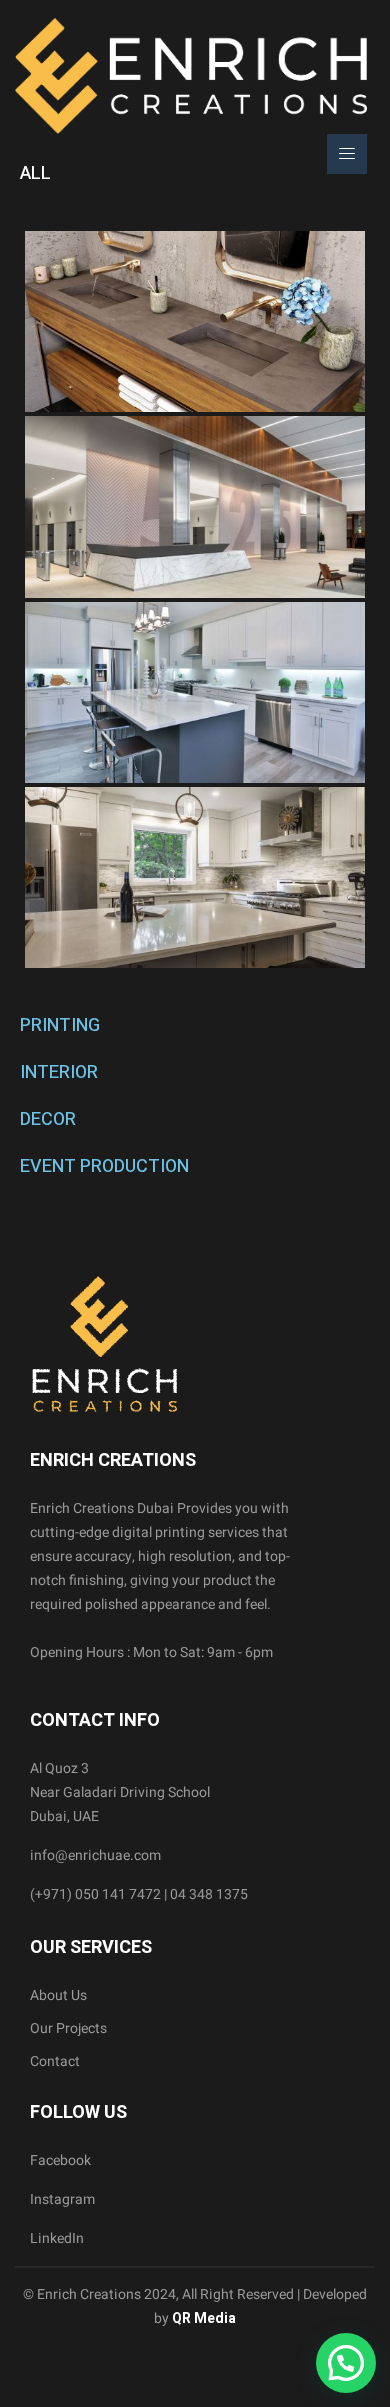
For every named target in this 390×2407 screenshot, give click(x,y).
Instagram (62, 2199)
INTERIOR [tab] (59, 1072)
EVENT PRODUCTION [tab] (104, 1166)
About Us (58, 1995)
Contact (55, 2061)
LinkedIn (57, 2238)
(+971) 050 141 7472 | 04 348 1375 (139, 1894)
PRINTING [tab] (60, 1025)
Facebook (60, 2160)
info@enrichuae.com (95, 1855)
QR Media (202, 2318)
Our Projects (68, 2028)
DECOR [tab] (48, 1119)
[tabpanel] (195, 599)
